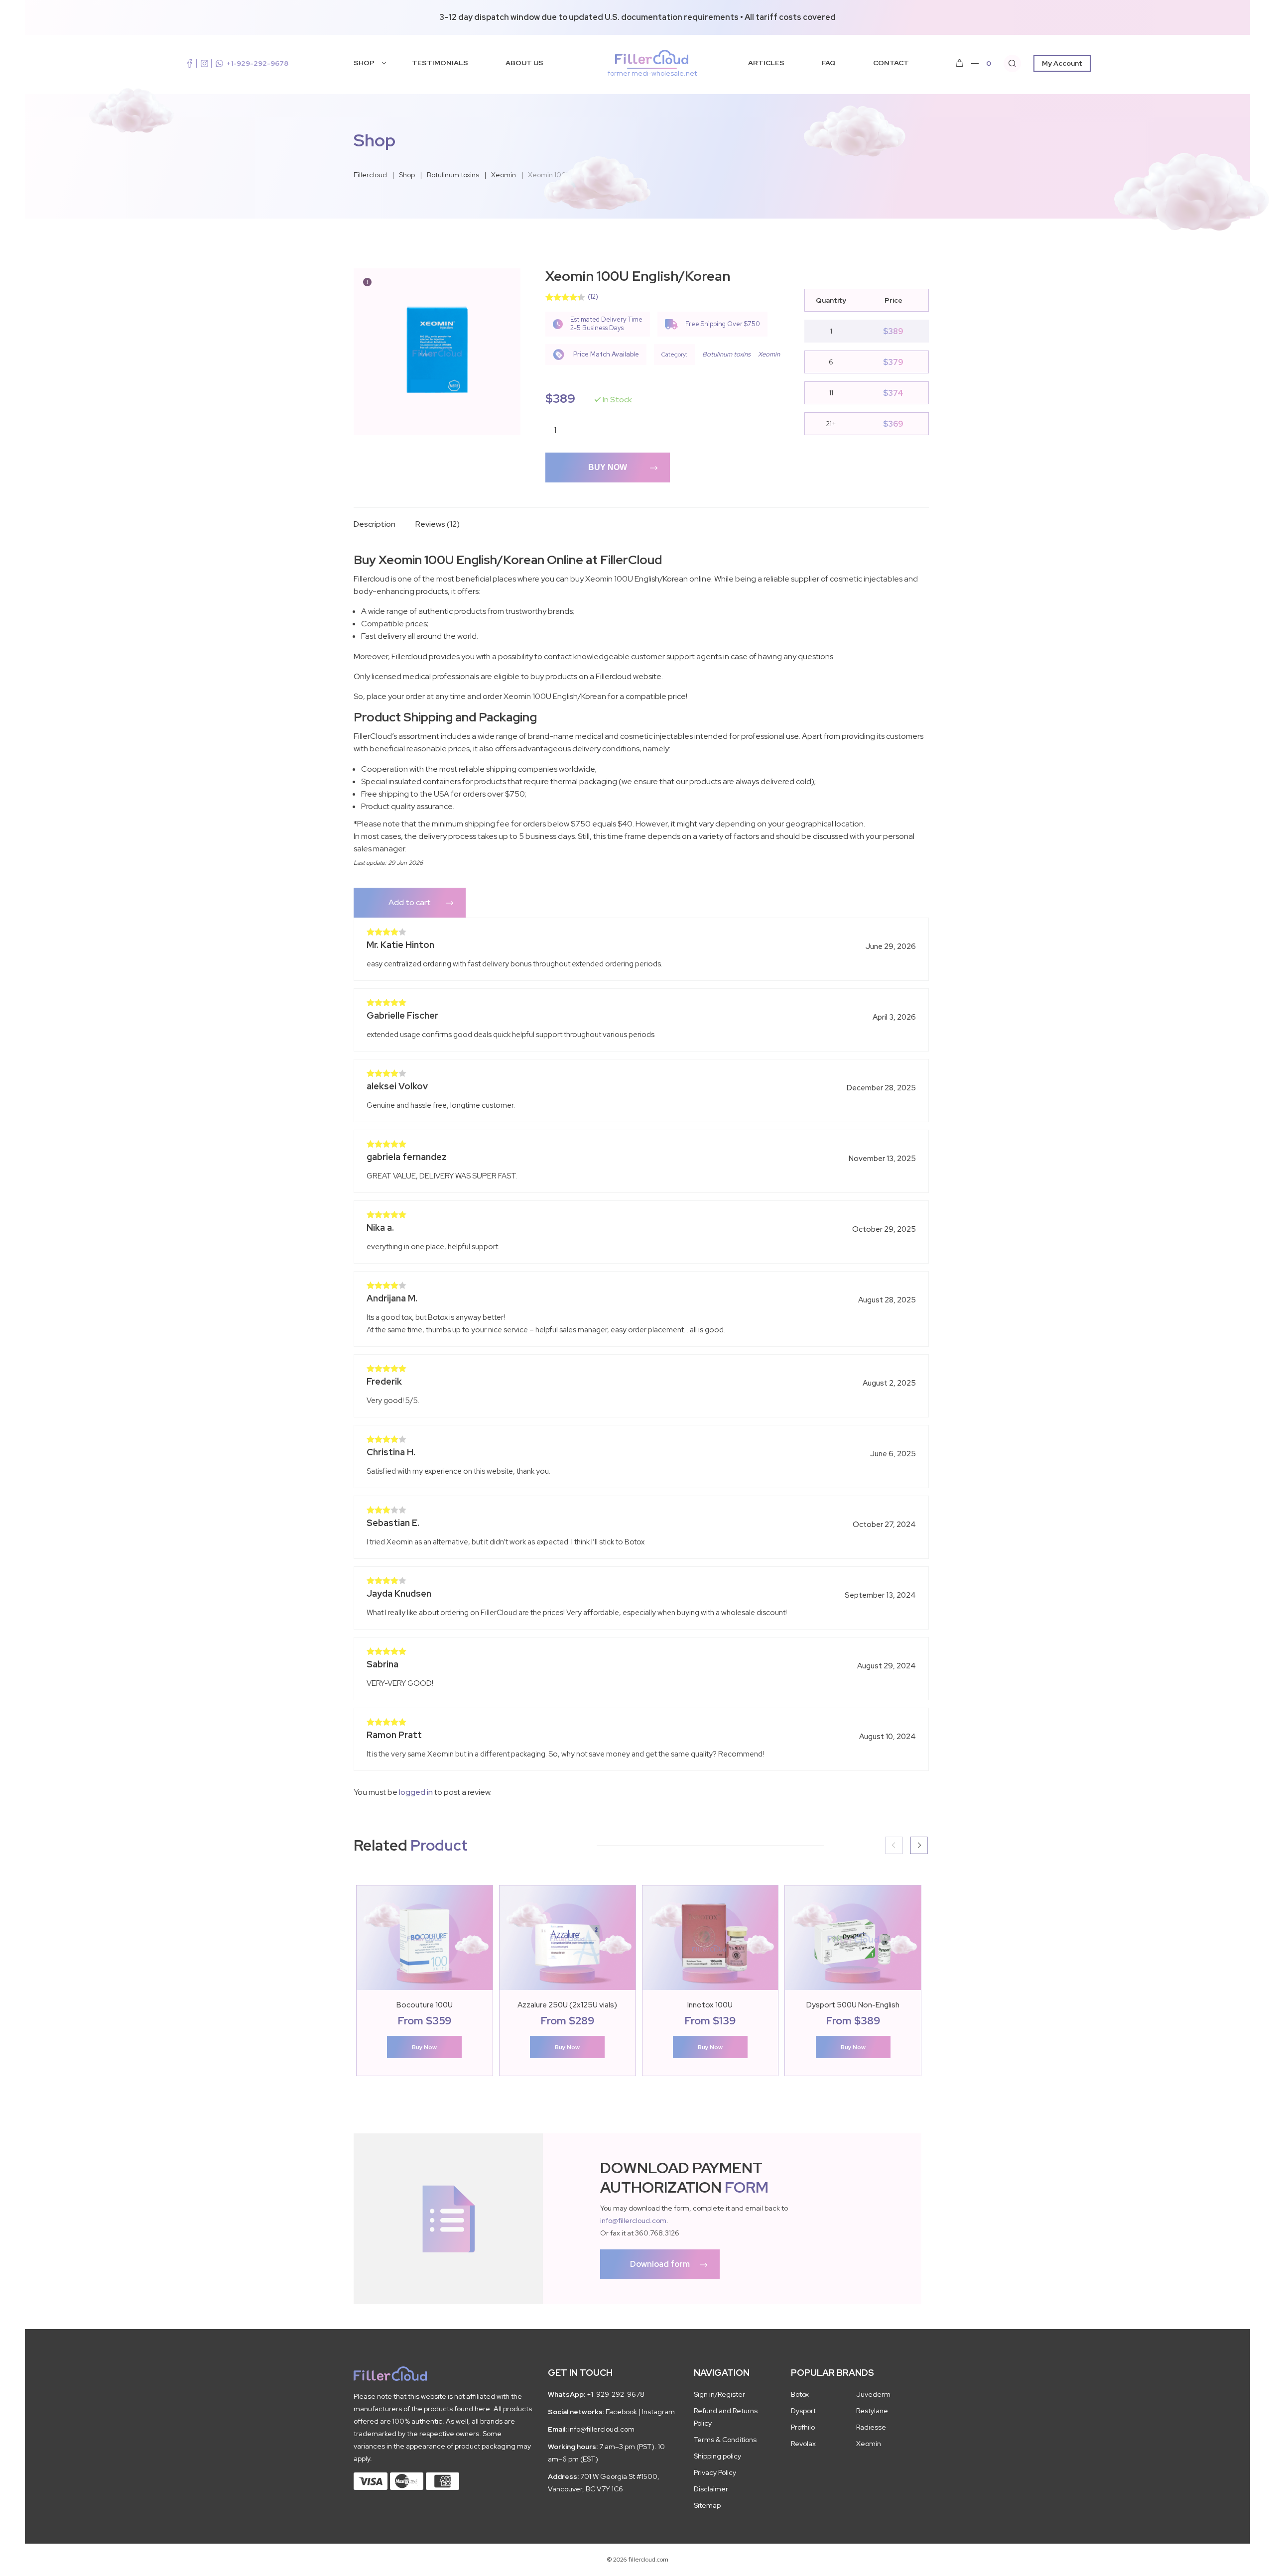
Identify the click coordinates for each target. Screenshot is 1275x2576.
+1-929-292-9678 (257, 63)
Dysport (803, 2411)
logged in (416, 1792)
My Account (1062, 63)
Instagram (658, 2412)
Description (375, 524)
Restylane (872, 2411)
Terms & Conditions (725, 2440)
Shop (364, 63)
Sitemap (707, 2505)
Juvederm (873, 2394)
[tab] (381, 533)
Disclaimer (711, 2489)
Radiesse (871, 2427)
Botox (800, 2394)
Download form (660, 2264)
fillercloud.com (652, 73)
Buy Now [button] (424, 2047)
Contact (891, 63)
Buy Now (608, 467)
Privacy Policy (715, 2472)
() (593, 296)
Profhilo (803, 2427)
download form (448, 2219)
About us (524, 63)
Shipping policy (717, 2456)
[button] (919, 1845)
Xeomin (769, 354)
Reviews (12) (438, 524)
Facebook (621, 2412)
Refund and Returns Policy (726, 2417)
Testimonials (440, 63)
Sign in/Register (719, 2394)
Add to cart (410, 902)
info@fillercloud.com (633, 2221)
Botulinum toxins (726, 354)
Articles (766, 63)
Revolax (803, 2444)
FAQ (829, 63)
